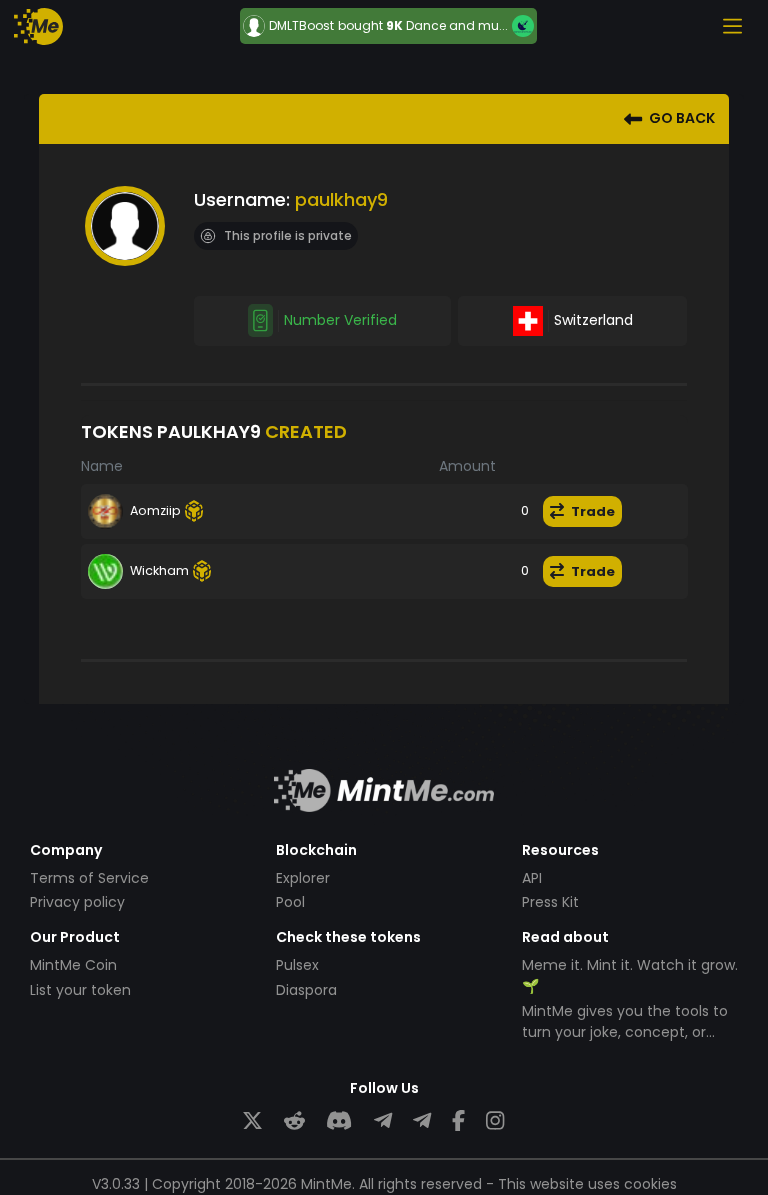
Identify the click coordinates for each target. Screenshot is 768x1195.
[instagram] (495, 1121)
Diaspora (306, 990)
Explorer (303, 878)
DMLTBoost (301, 26)
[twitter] (252, 1121)
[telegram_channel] (422, 1121)
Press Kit (550, 902)
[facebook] (458, 1121)
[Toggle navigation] (732, 26)
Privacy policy (77, 902)
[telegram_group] (383, 1121)
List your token (80, 990)
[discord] (339, 1121)
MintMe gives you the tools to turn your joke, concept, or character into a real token (625, 1032)
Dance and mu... (457, 25)
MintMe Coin (73, 965)
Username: (242, 199)
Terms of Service (89, 878)
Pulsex (297, 965)
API (532, 878)
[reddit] (294, 1121)
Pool (290, 902)
